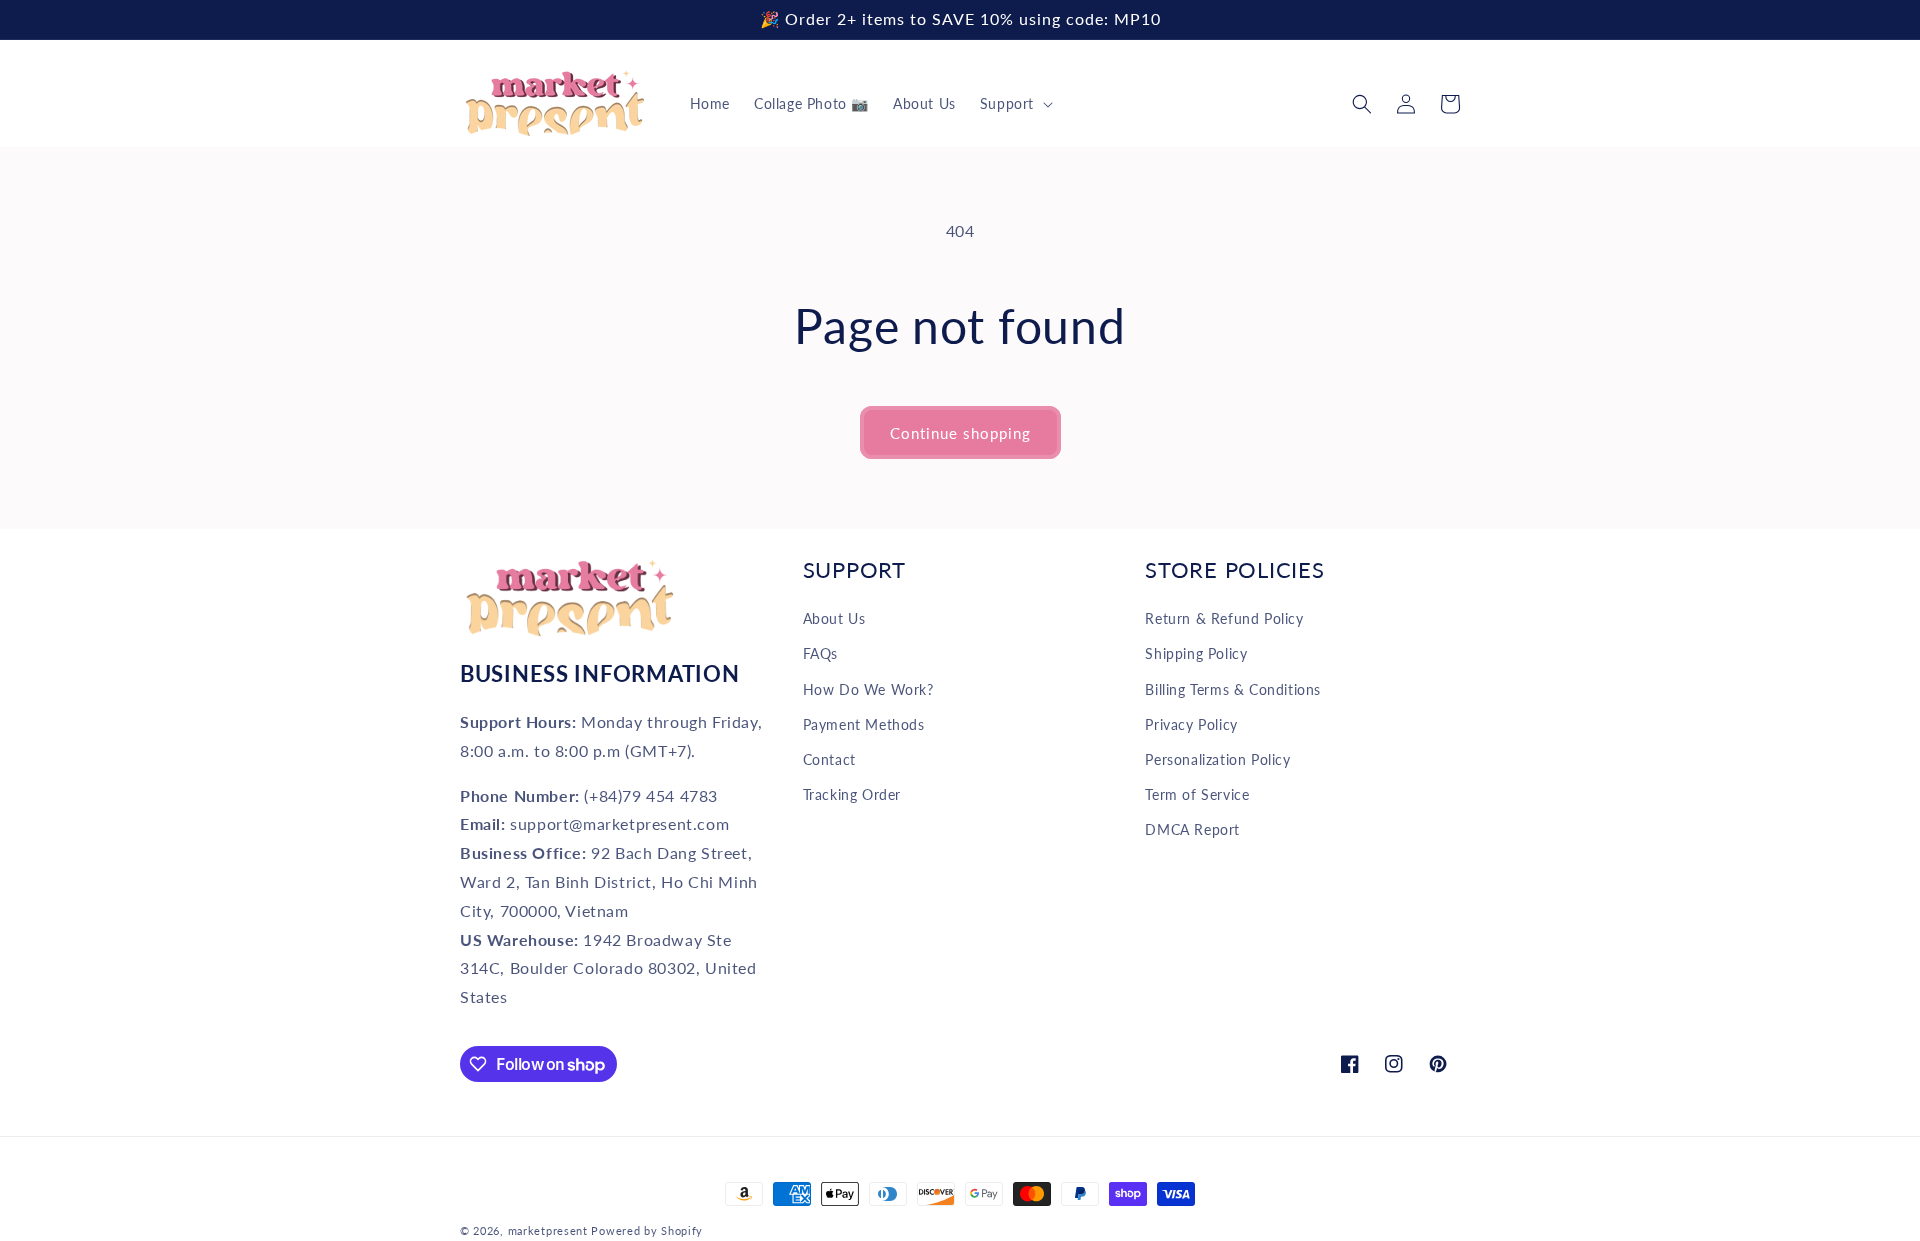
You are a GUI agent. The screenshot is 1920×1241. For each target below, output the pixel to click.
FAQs (820, 653)
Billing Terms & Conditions (1233, 689)
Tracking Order (852, 794)
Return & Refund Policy (1224, 618)
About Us (834, 618)
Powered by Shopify (647, 1230)
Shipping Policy (1196, 653)
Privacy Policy (1191, 724)
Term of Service (1197, 794)
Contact (829, 759)
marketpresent (548, 1230)
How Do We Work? (868, 689)
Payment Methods (864, 724)
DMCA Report (1192, 829)
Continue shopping (960, 433)
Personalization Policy (1217, 759)
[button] (1014, 104)
